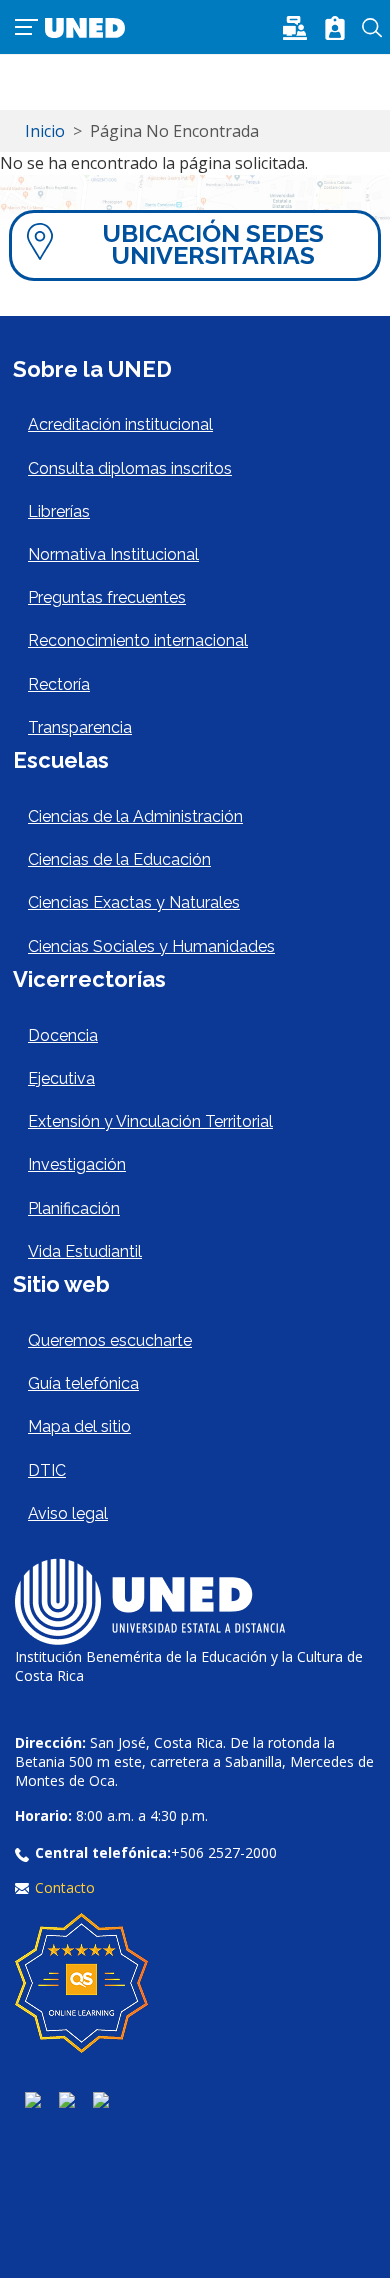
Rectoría (59, 684)
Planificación (74, 1208)
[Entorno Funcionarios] (335, 28)
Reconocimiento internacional (138, 640)
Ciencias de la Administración (135, 816)
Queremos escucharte (110, 1340)
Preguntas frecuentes (107, 597)
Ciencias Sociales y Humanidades (151, 946)
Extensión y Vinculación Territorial (150, 1121)
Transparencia (80, 727)
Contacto (65, 1887)
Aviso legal (68, 1513)
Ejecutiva (61, 1078)
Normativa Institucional (113, 554)
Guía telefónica (83, 1383)
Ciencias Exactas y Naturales (134, 902)
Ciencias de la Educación (119, 859)
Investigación (77, 1164)
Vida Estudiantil (85, 1251)
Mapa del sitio (79, 1426)
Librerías (59, 511)
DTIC (47, 1470)
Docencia (63, 1035)
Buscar (372, 28)
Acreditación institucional (120, 424)
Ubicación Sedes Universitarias (213, 244)
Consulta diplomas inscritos (130, 468)
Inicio (45, 131)
